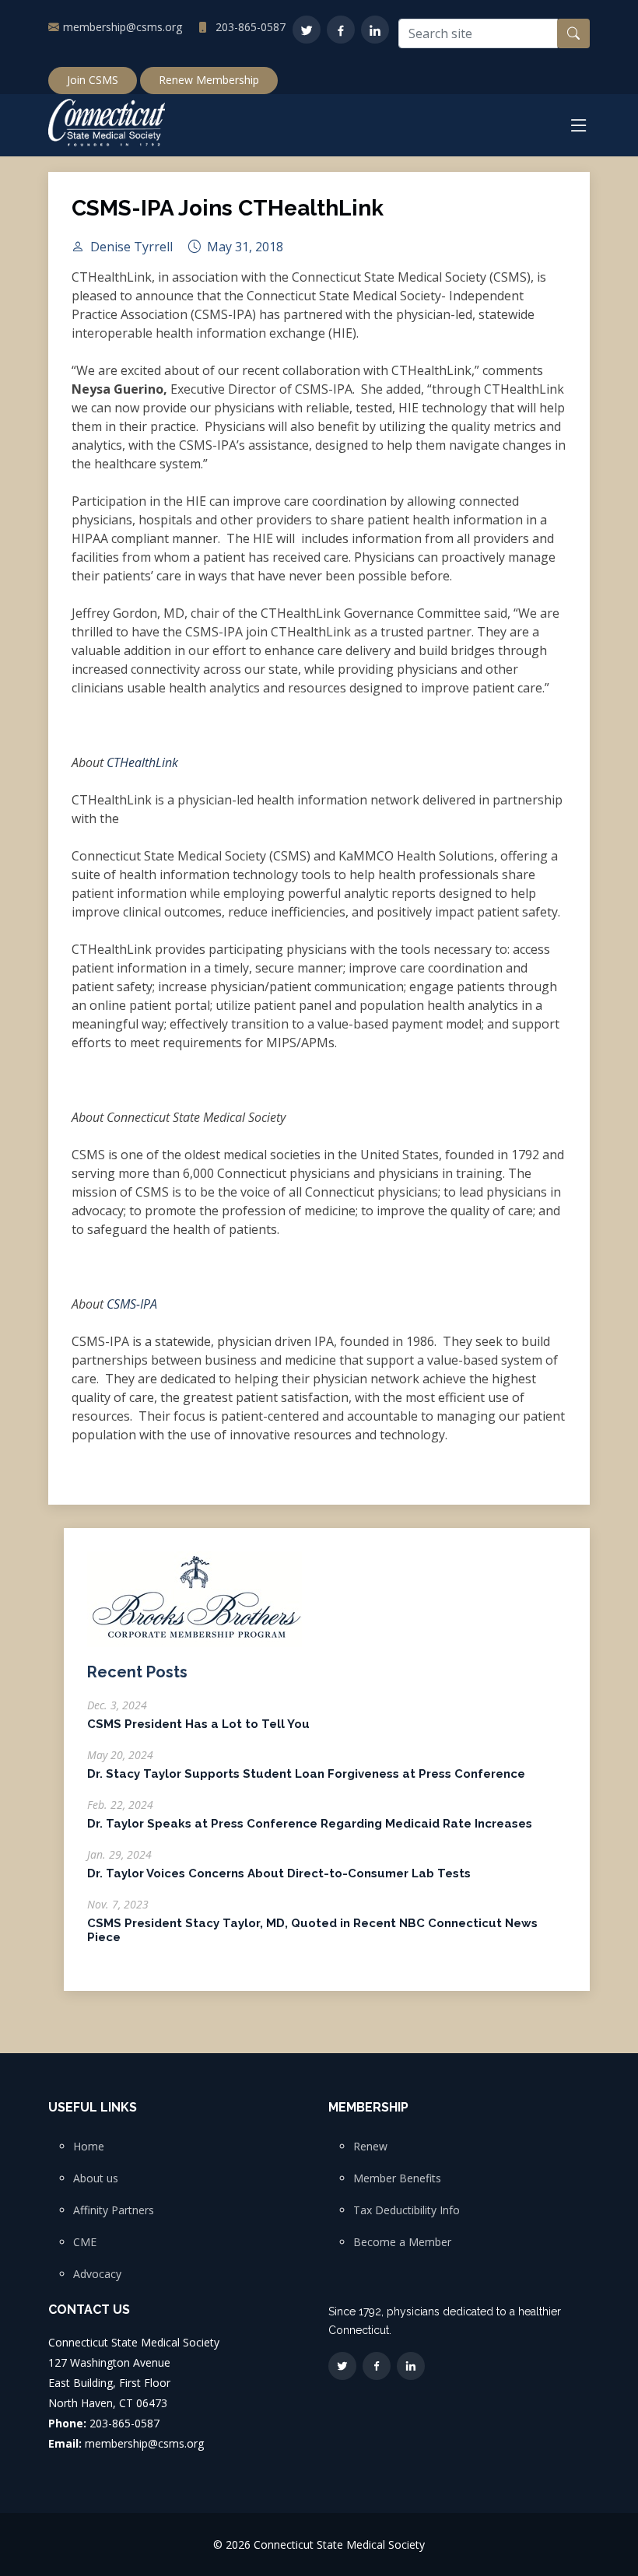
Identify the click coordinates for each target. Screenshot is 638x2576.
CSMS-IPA (132, 1304)
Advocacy (97, 2274)
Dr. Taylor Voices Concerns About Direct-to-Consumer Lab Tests (279, 1873)
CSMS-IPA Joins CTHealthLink (228, 208)
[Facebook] (341, 30)
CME (85, 2242)
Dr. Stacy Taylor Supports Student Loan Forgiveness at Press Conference (306, 1774)
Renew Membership (209, 80)
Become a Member (402, 2242)
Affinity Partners (114, 2210)
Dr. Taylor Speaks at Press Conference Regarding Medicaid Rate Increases (310, 1824)
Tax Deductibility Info (407, 2210)
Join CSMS (93, 80)
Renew (370, 2147)
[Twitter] (307, 30)
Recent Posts (137, 1672)
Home (89, 2147)
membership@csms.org (123, 27)
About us (96, 2178)
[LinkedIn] (375, 30)
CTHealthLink (142, 762)
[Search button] (573, 33)
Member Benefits (397, 2178)
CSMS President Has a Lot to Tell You (198, 1724)
